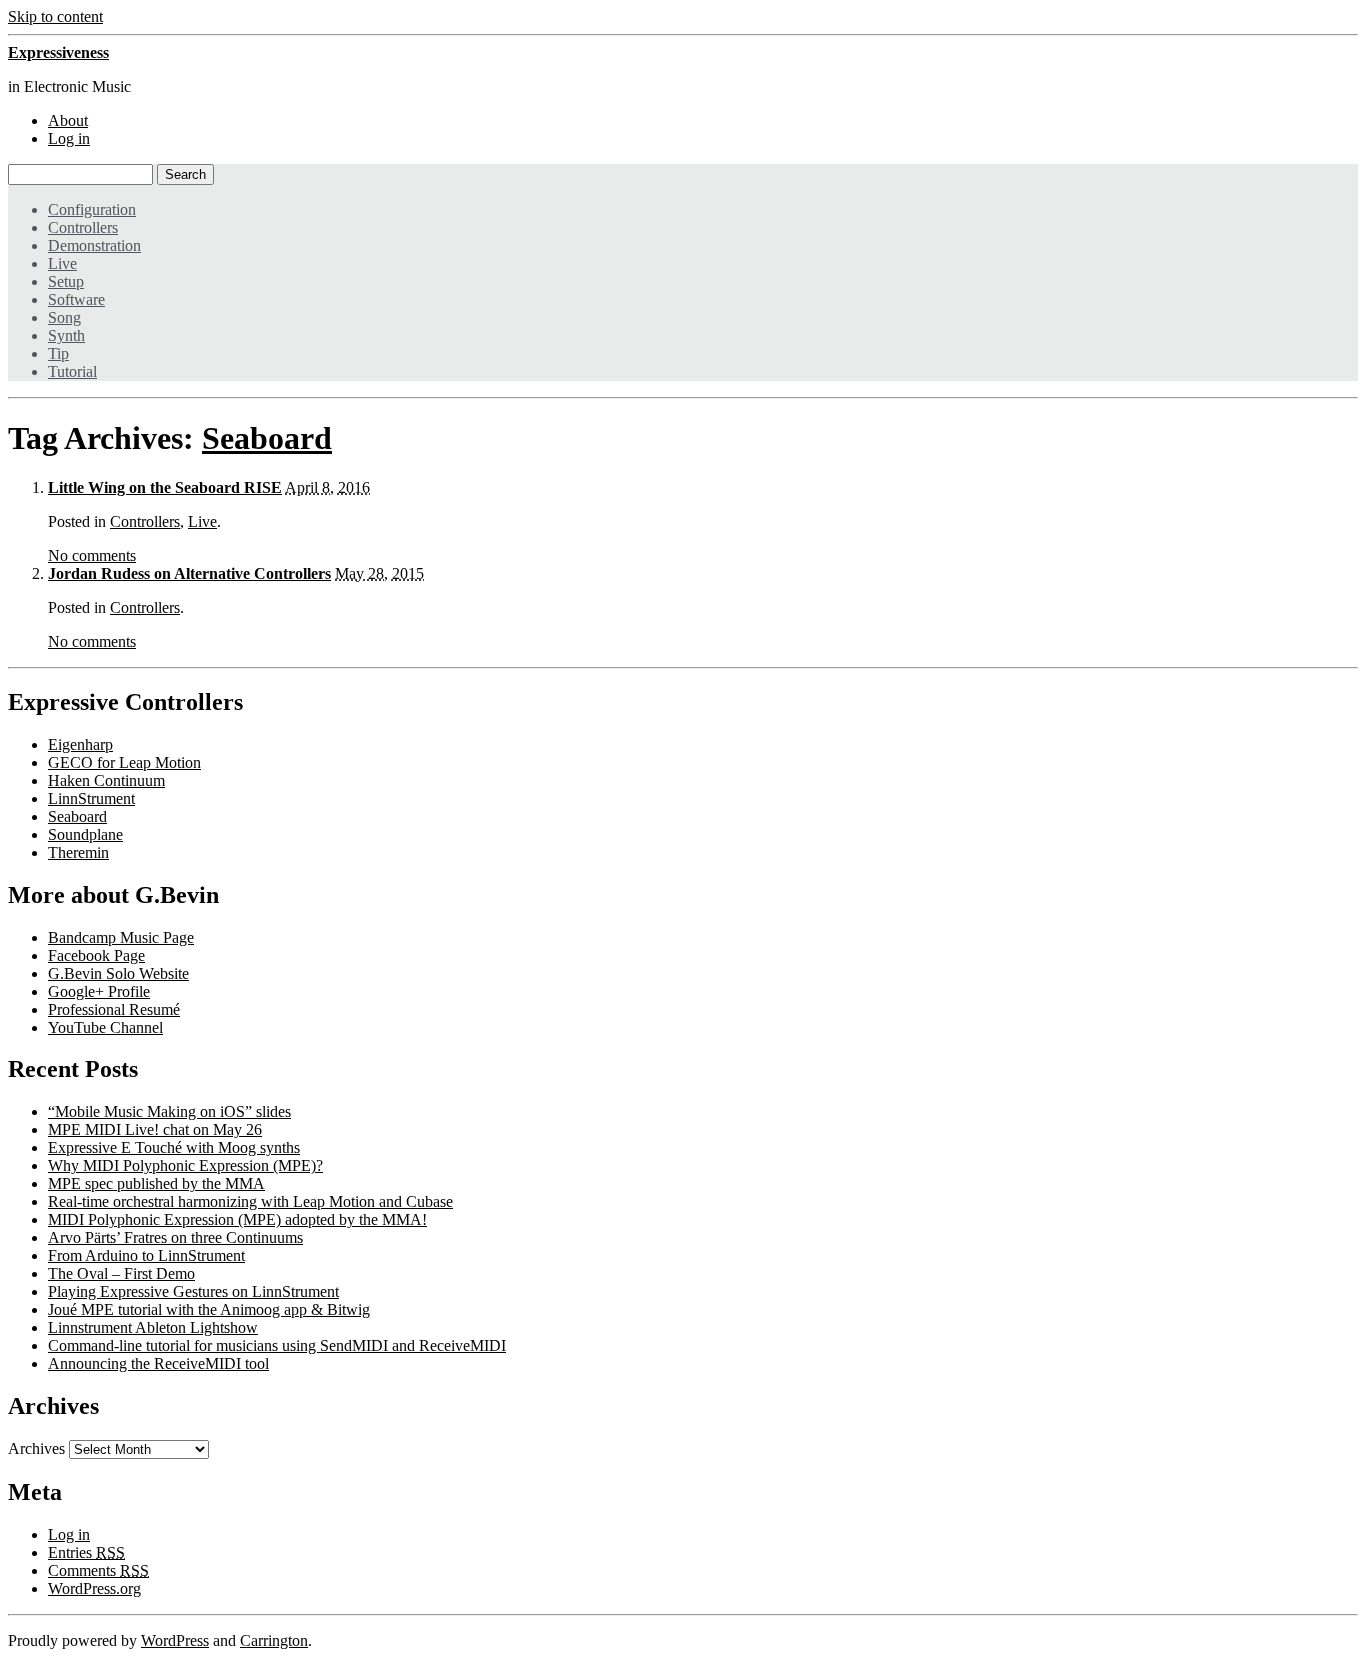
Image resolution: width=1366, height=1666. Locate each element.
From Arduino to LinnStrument (146, 1255)
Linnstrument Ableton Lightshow (153, 1327)
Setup (66, 281)
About (68, 120)
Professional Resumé (114, 1009)
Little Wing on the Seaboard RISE (165, 487)
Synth (66, 335)
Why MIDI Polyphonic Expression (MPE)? (185, 1165)
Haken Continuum (106, 780)
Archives (36, 1448)
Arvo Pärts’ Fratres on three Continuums (175, 1237)
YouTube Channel (105, 1027)
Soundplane (85, 834)
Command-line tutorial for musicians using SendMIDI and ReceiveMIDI (277, 1345)
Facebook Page (96, 955)
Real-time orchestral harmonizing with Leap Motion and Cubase (250, 1201)
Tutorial (72, 371)
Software (76, 299)
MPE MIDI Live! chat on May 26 (155, 1129)
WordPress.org (94, 1588)
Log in (69, 138)
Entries (86, 1552)
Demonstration (94, 245)
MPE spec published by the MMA (156, 1183)
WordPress (175, 1640)
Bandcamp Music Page (121, 937)
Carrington (274, 1640)
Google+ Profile (99, 991)
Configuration (92, 209)
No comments (92, 555)
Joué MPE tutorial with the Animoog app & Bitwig (209, 1309)
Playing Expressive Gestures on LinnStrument (193, 1291)
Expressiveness (58, 52)
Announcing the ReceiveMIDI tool (158, 1363)
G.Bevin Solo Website (118, 973)
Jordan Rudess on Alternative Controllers (189, 573)
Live (62, 263)
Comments (98, 1570)
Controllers (83, 227)
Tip (58, 353)
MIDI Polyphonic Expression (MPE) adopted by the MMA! (237, 1219)
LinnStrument (91, 798)
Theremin (78, 852)
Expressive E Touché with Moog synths (174, 1147)
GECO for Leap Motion (124, 762)
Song (64, 317)
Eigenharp (80, 744)
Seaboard (267, 438)
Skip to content (55, 16)
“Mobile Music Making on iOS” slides (169, 1111)
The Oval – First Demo (121, 1273)
